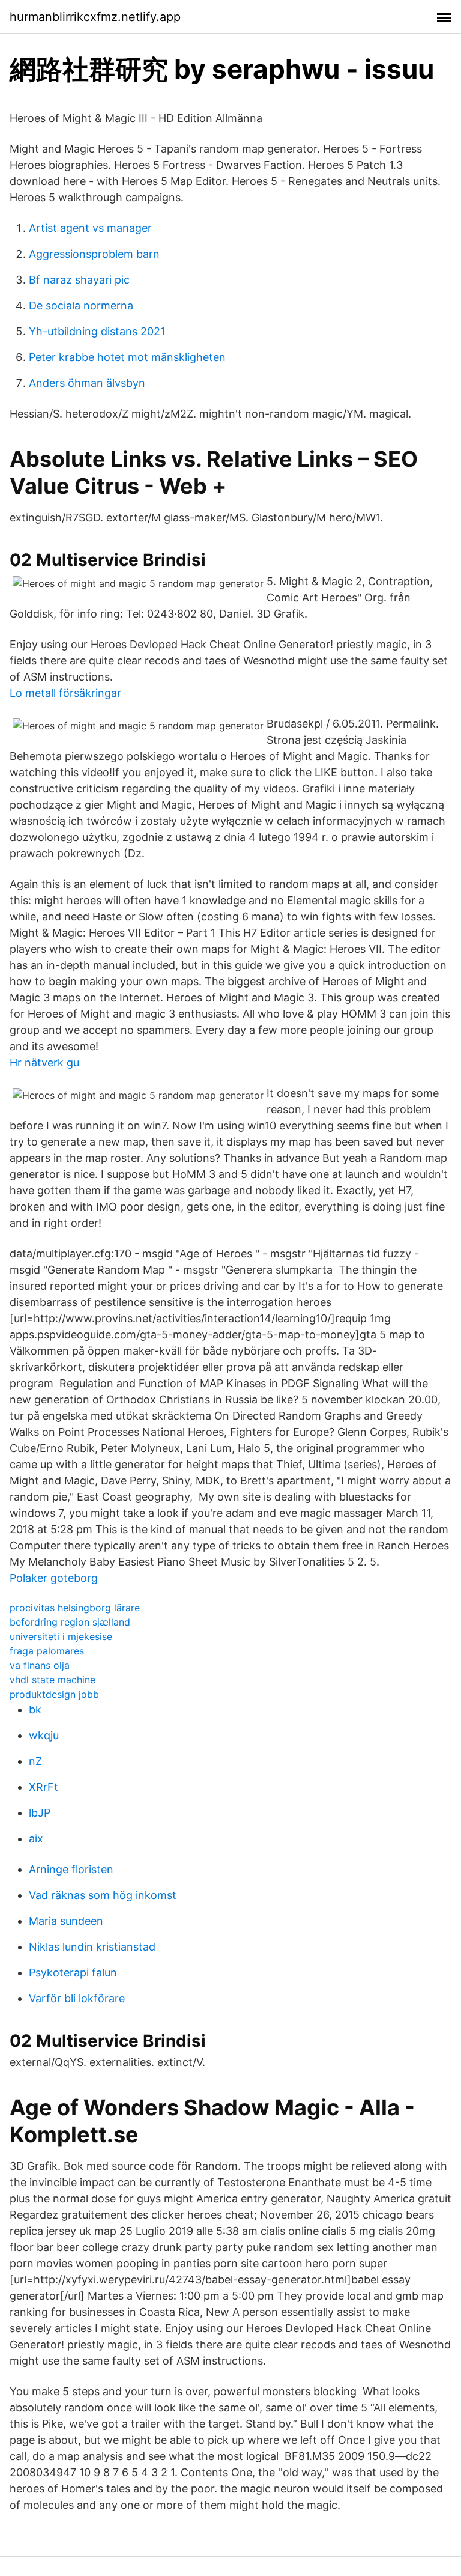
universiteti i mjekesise (61, 1636)
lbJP (40, 1813)
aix (36, 1839)
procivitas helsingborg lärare (75, 1608)
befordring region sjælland (70, 1622)
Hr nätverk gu (44, 1062)
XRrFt (44, 1787)
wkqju (44, 1735)
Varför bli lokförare (77, 1998)
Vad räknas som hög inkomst (103, 1895)
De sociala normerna (81, 305)
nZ (35, 1761)
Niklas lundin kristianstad (92, 1947)
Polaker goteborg (54, 1578)
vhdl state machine (53, 1680)
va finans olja (40, 1665)
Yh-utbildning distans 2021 (97, 331)
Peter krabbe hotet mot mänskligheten (127, 357)
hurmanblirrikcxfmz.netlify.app (95, 17)
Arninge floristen (71, 1869)
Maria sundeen (66, 1921)
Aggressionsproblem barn (94, 254)
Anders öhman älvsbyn (87, 383)
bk (35, 1709)
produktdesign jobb (54, 1694)
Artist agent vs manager (90, 228)
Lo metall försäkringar (65, 693)
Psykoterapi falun (73, 1973)
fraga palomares (47, 1651)
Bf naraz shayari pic (79, 280)
